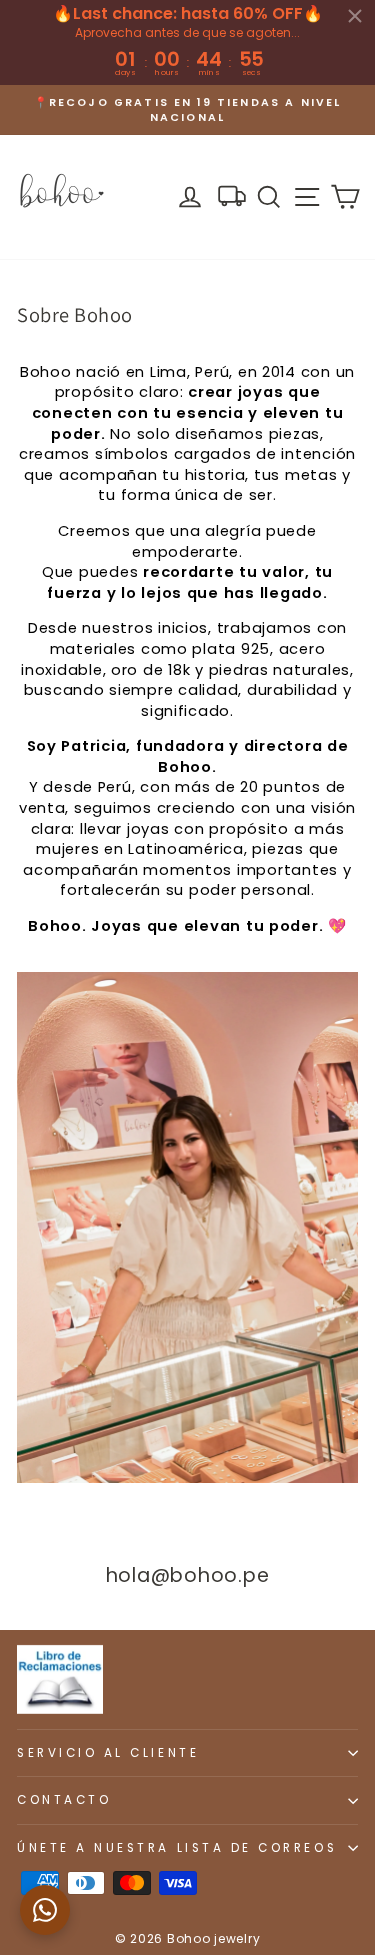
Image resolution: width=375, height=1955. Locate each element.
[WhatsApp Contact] (45, 1910)
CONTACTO (64, 1800)
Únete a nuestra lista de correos (177, 1848)
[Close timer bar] (355, 16)
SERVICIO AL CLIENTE (108, 1753)
